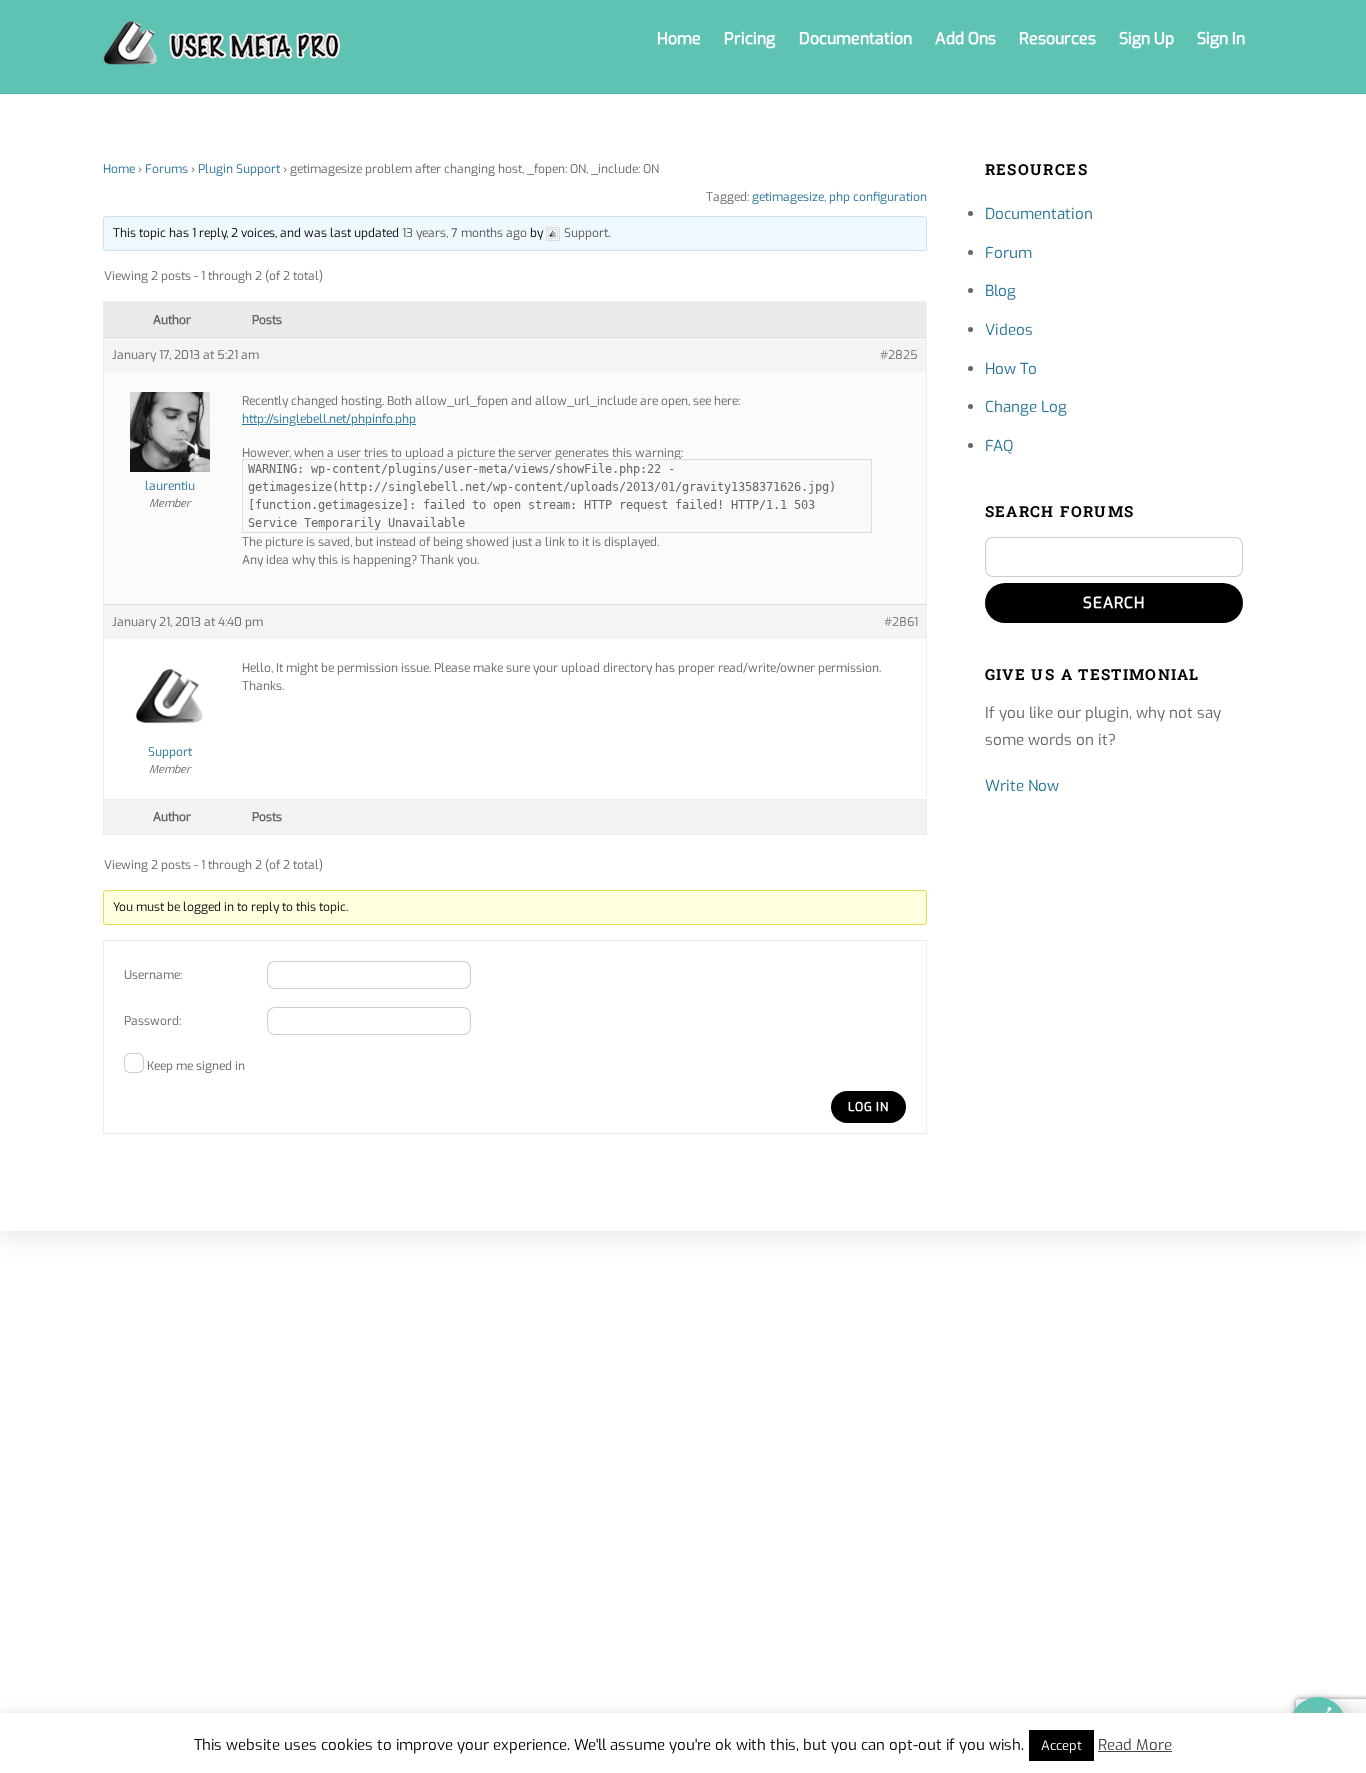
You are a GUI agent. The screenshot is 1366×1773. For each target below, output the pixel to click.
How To (1011, 369)
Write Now (1022, 786)
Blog (1000, 291)
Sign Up (1146, 38)
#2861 (901, 622)
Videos (1009, 330)
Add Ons (965, 38)
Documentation (855, 38)
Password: (152, 1021)
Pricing (749, 38)
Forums (166, 169)
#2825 (899, 355)
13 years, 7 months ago (464, 233)
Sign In (1221, 38)
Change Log (1026, 407)
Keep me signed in (196, 1066)
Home (679, 38)
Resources (1057, 38)
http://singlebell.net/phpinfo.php (329, 419)
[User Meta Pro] (222, 55)
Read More (1135, 1745)
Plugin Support (239, 169)
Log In (868, 1107)
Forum (1008, 253)
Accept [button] (1061, 1745)
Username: (153, 975)
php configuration (878, 197)
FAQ (999, 446)
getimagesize (788, 197)
